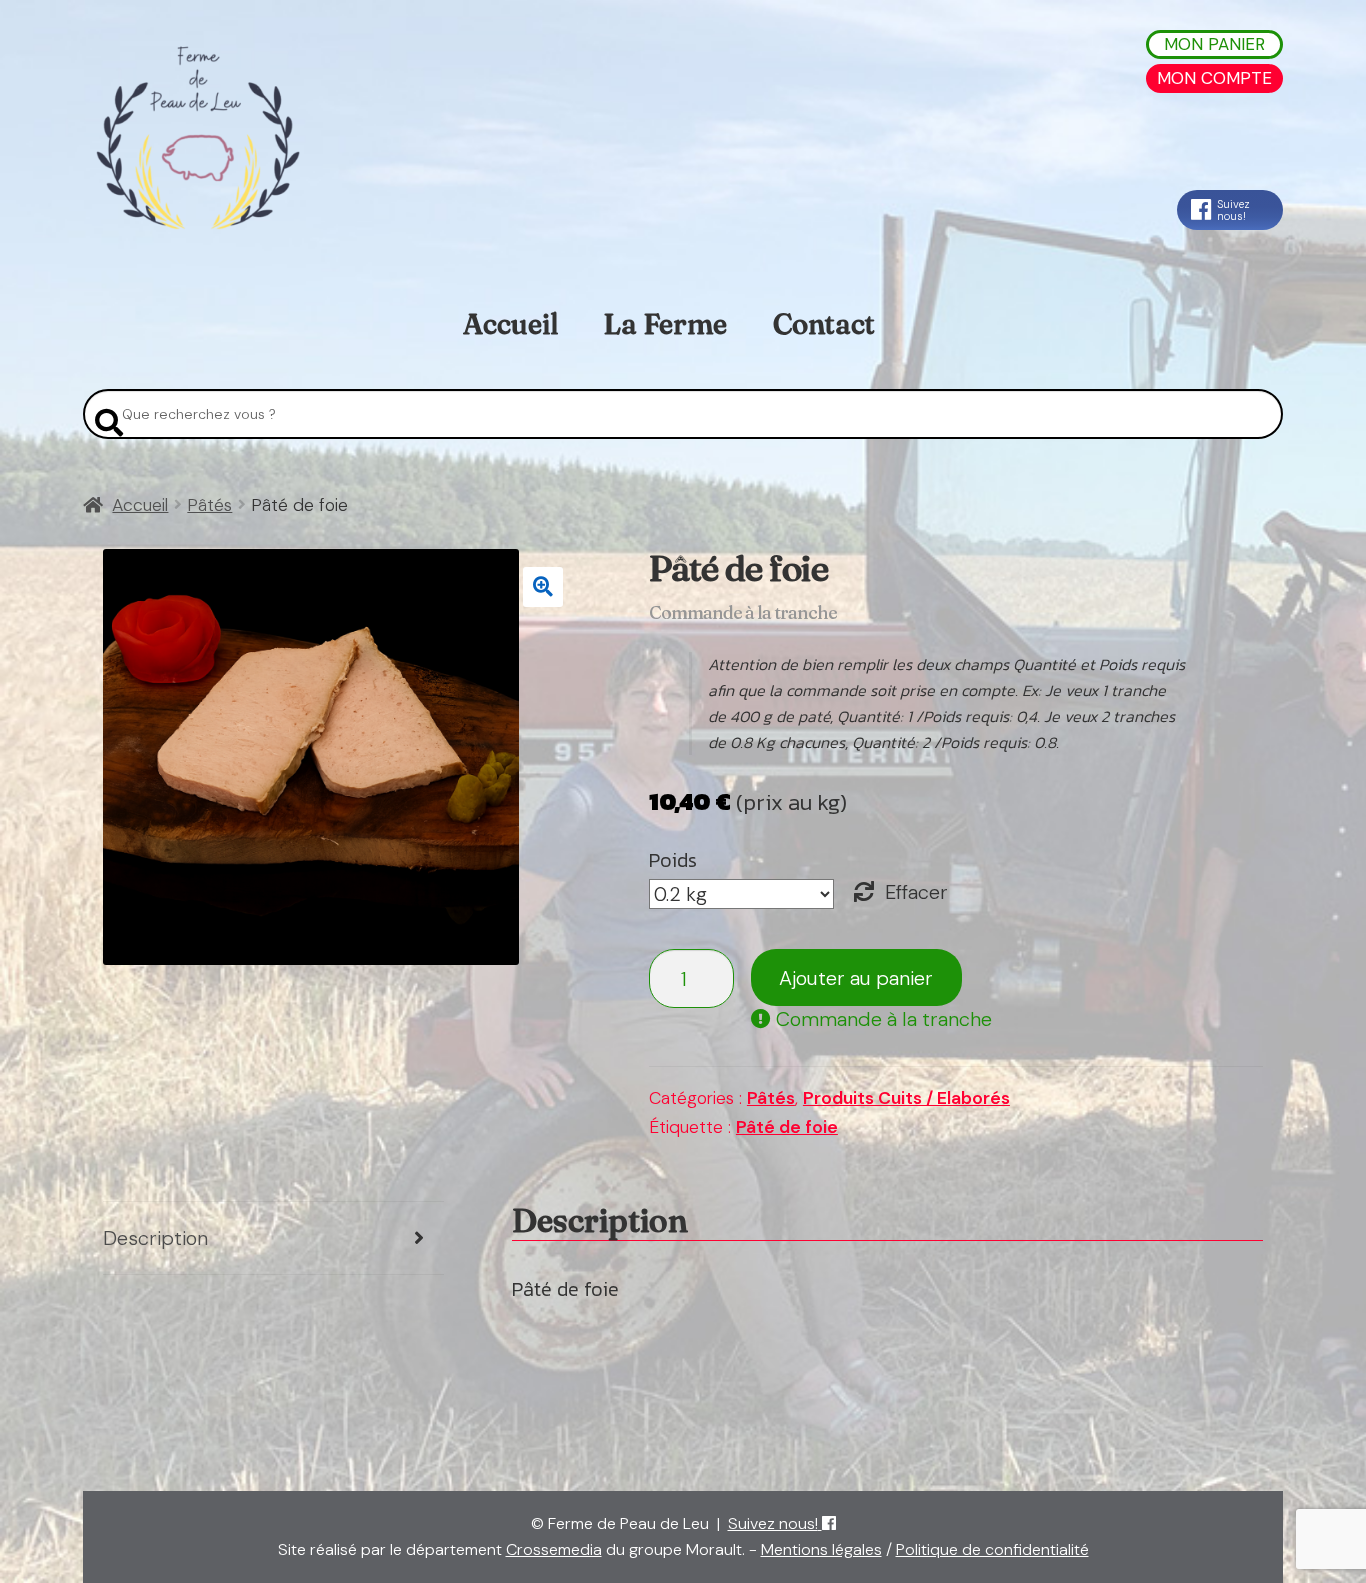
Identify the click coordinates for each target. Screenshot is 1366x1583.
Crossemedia (554, 1549)
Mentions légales (821, 1549)
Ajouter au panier (856, 978)
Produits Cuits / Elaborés (906, 1098)
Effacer (916, 892)
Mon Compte (1214, 78)
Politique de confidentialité (992, 1549)
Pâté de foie (787, 1127)
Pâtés (209, 505)
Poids (673, 860)
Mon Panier (1214, 44)
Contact (824, 324)
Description (155, 1238)
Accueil (510, 324)
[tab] (273, 1238)
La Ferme (665, 324)
